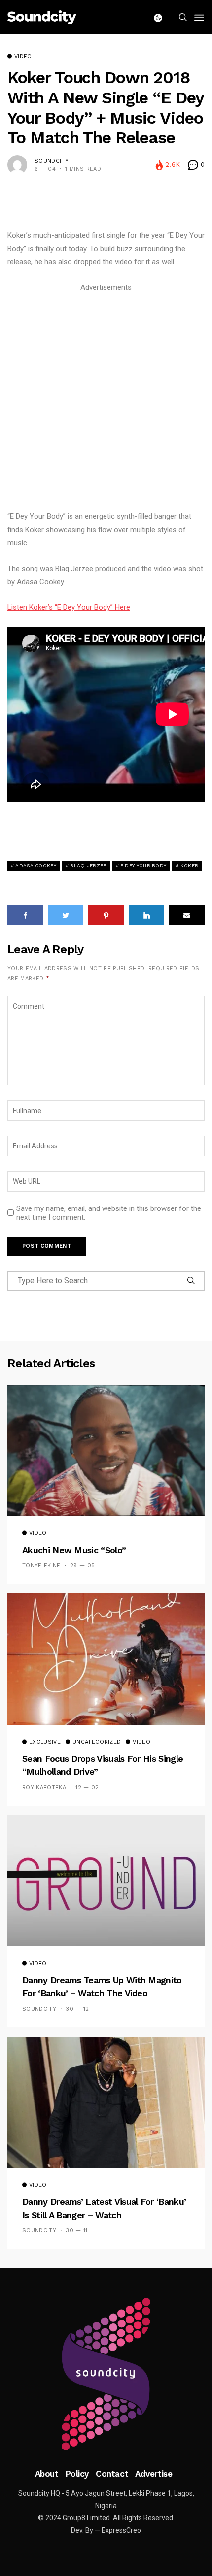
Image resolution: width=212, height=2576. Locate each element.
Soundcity (52, 161)
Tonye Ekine (41, 1566)
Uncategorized (97, 1742)
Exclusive (45, 1742)
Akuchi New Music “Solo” (74, 1550)
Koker (190, 866)
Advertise (154, 2474)
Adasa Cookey (36, 866)
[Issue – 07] (106, 2374)
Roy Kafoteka (44, 1788)
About (47, 2474)
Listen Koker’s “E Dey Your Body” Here (69, 607)
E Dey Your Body (143, 866)
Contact (112, 2474)
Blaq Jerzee (88, 866)
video (23, 57)
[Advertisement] (106, 400)
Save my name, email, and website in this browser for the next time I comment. (109, 1213)
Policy (77, 2474)
